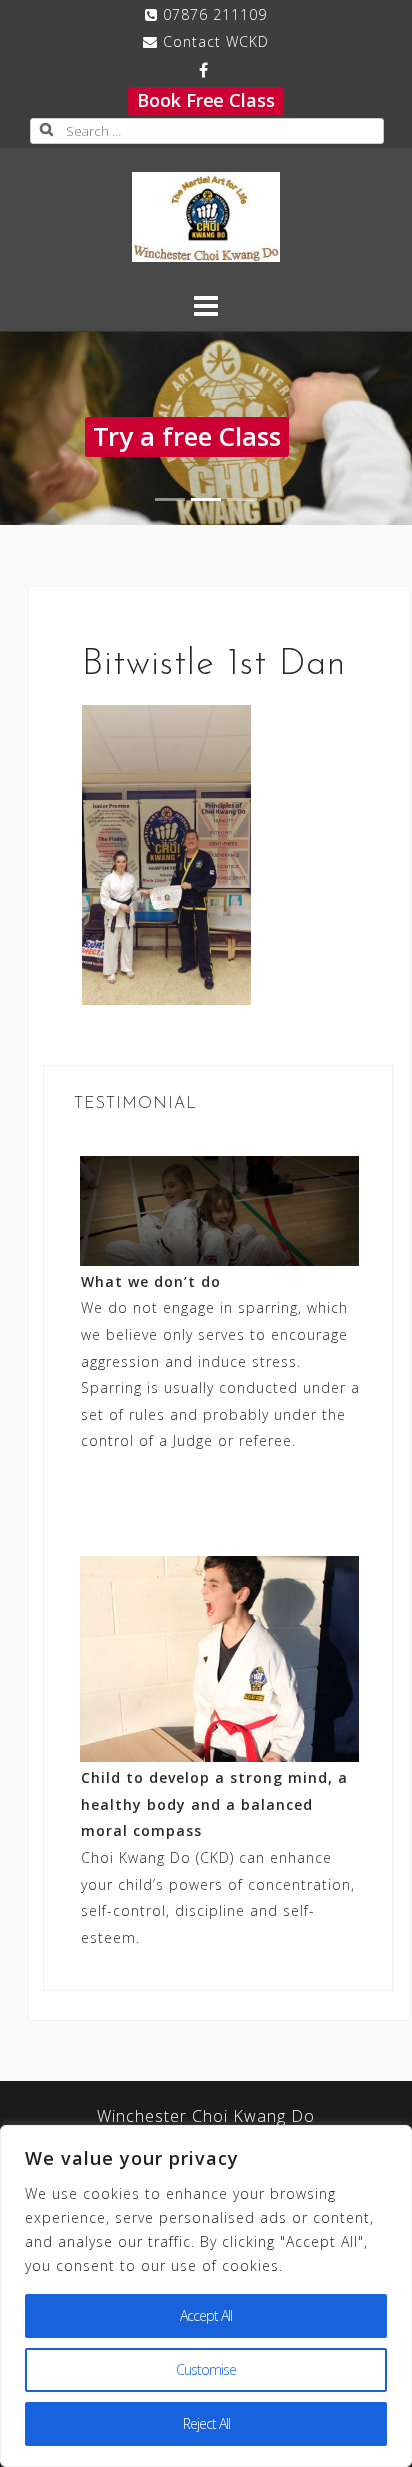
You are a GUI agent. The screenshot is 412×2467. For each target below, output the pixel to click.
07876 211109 (215, 14)
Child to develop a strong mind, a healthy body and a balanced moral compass (214, 1804)
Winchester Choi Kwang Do (206, 2116)
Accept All (206, 2315)
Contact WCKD (216, 41)
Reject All (206, 2423)
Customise (206, 2369)
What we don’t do (151, 1281)
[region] (206, 2296)
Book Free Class (206, 100)
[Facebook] (203, 70)
